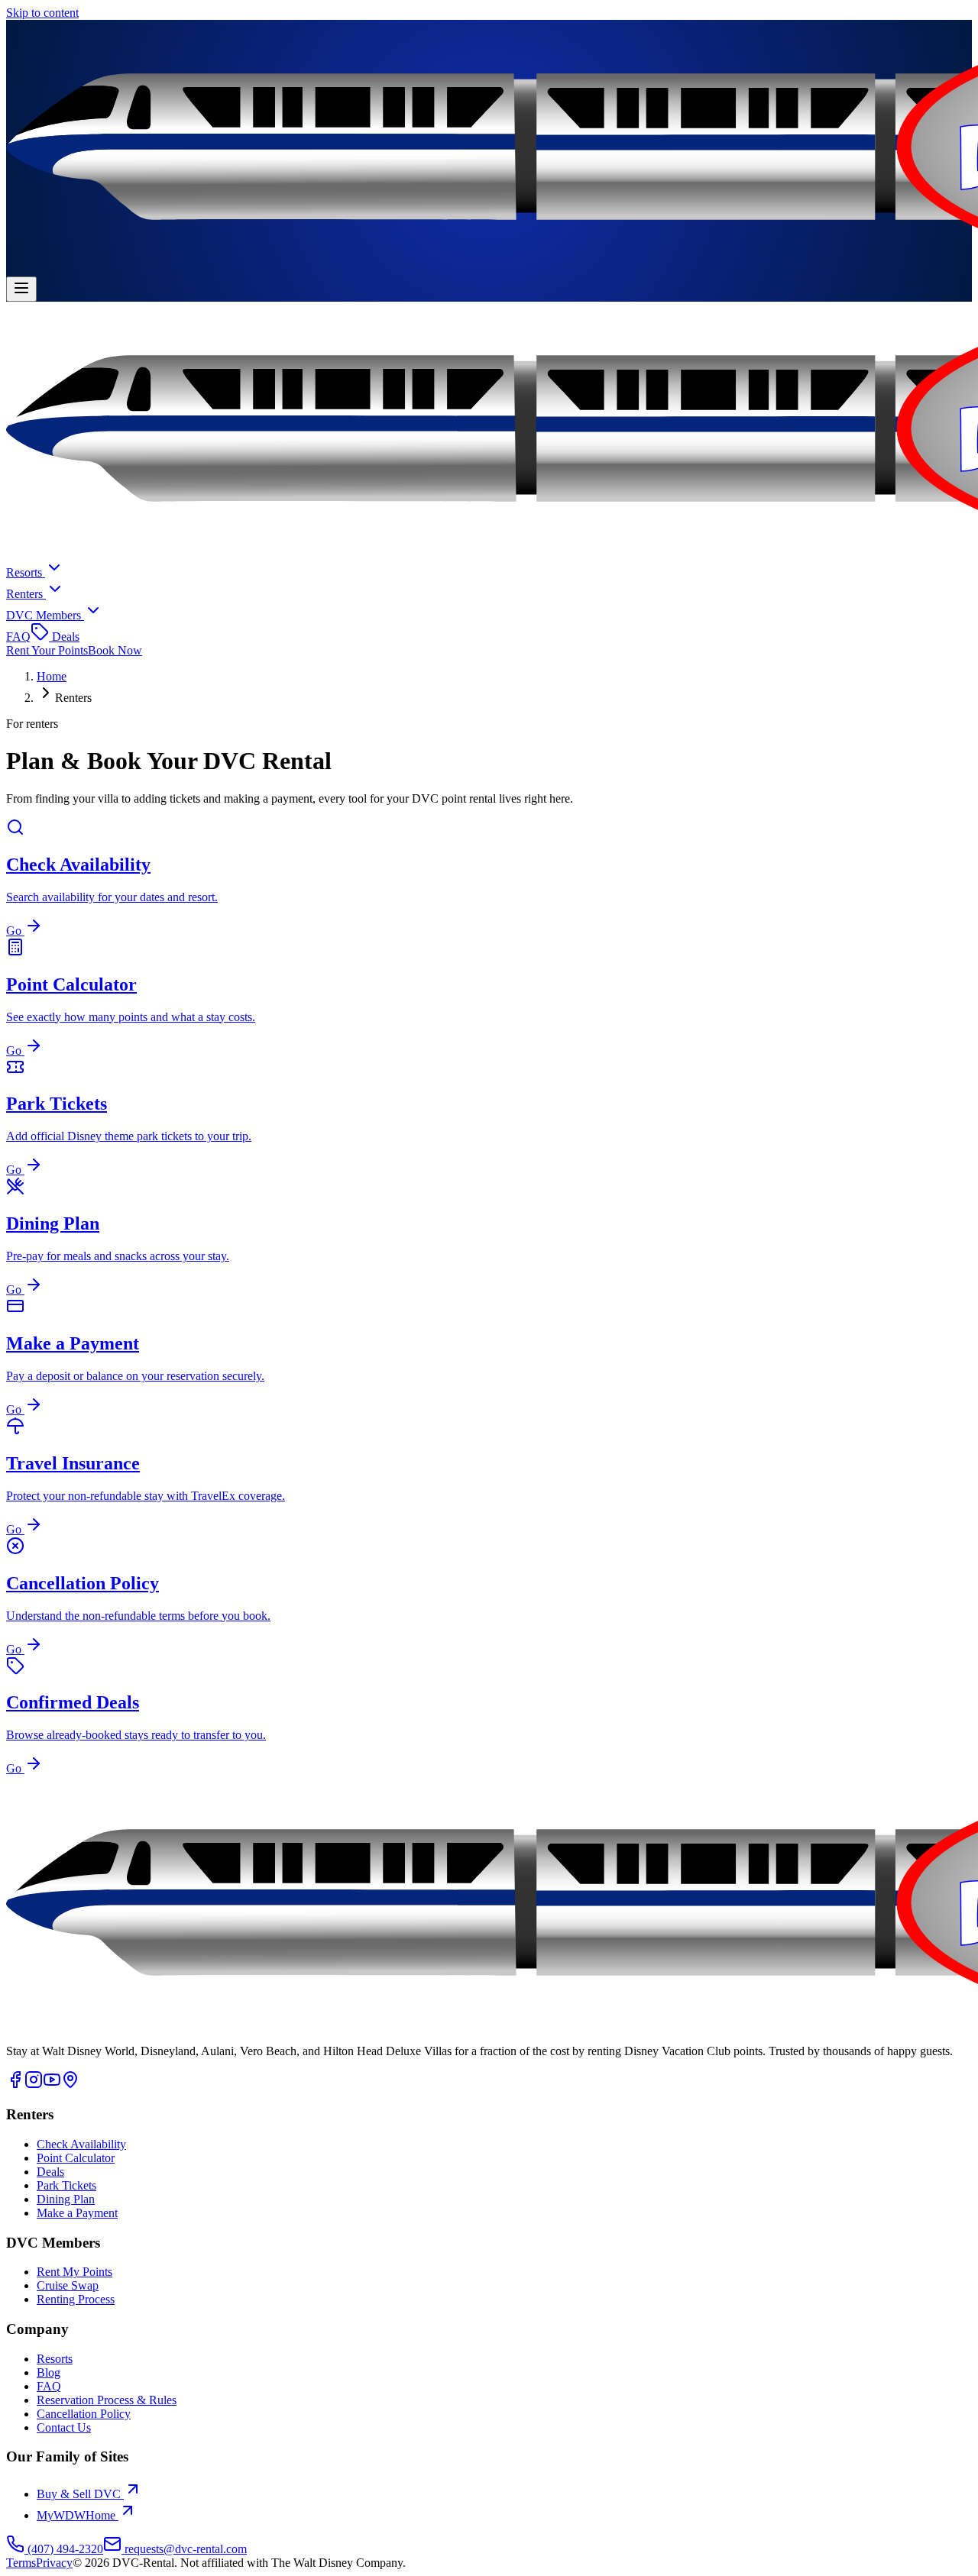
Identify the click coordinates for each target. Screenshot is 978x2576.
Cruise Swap (68, 2285)
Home (52, 676)
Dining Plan (66, 2199)
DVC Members (44, 615)
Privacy (54, 2563)
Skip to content (42, 13)
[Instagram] (34, 2085)
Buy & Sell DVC (79, 2494)
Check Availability (81, 2144)
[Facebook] (15, 2085)
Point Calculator (76, 2158)
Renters (24, 594)
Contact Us (64, 2427)
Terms (21, 2563)
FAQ (18, 637)
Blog (49, 2372)
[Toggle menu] (21, 289)
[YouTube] (52, 2085)
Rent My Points (74, 2272)
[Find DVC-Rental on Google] (70, 2085)
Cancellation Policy (84, 2414)
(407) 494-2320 (65, 2549)
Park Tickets (66, 2185)
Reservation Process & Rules (107, 2400)
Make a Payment (77, 2213)
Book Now (115, 650)
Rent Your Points (47, 650)
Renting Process (76, 2299)
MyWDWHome (76, 2515)
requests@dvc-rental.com (186, 2549)
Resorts (26, 572)
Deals (64, 637)
